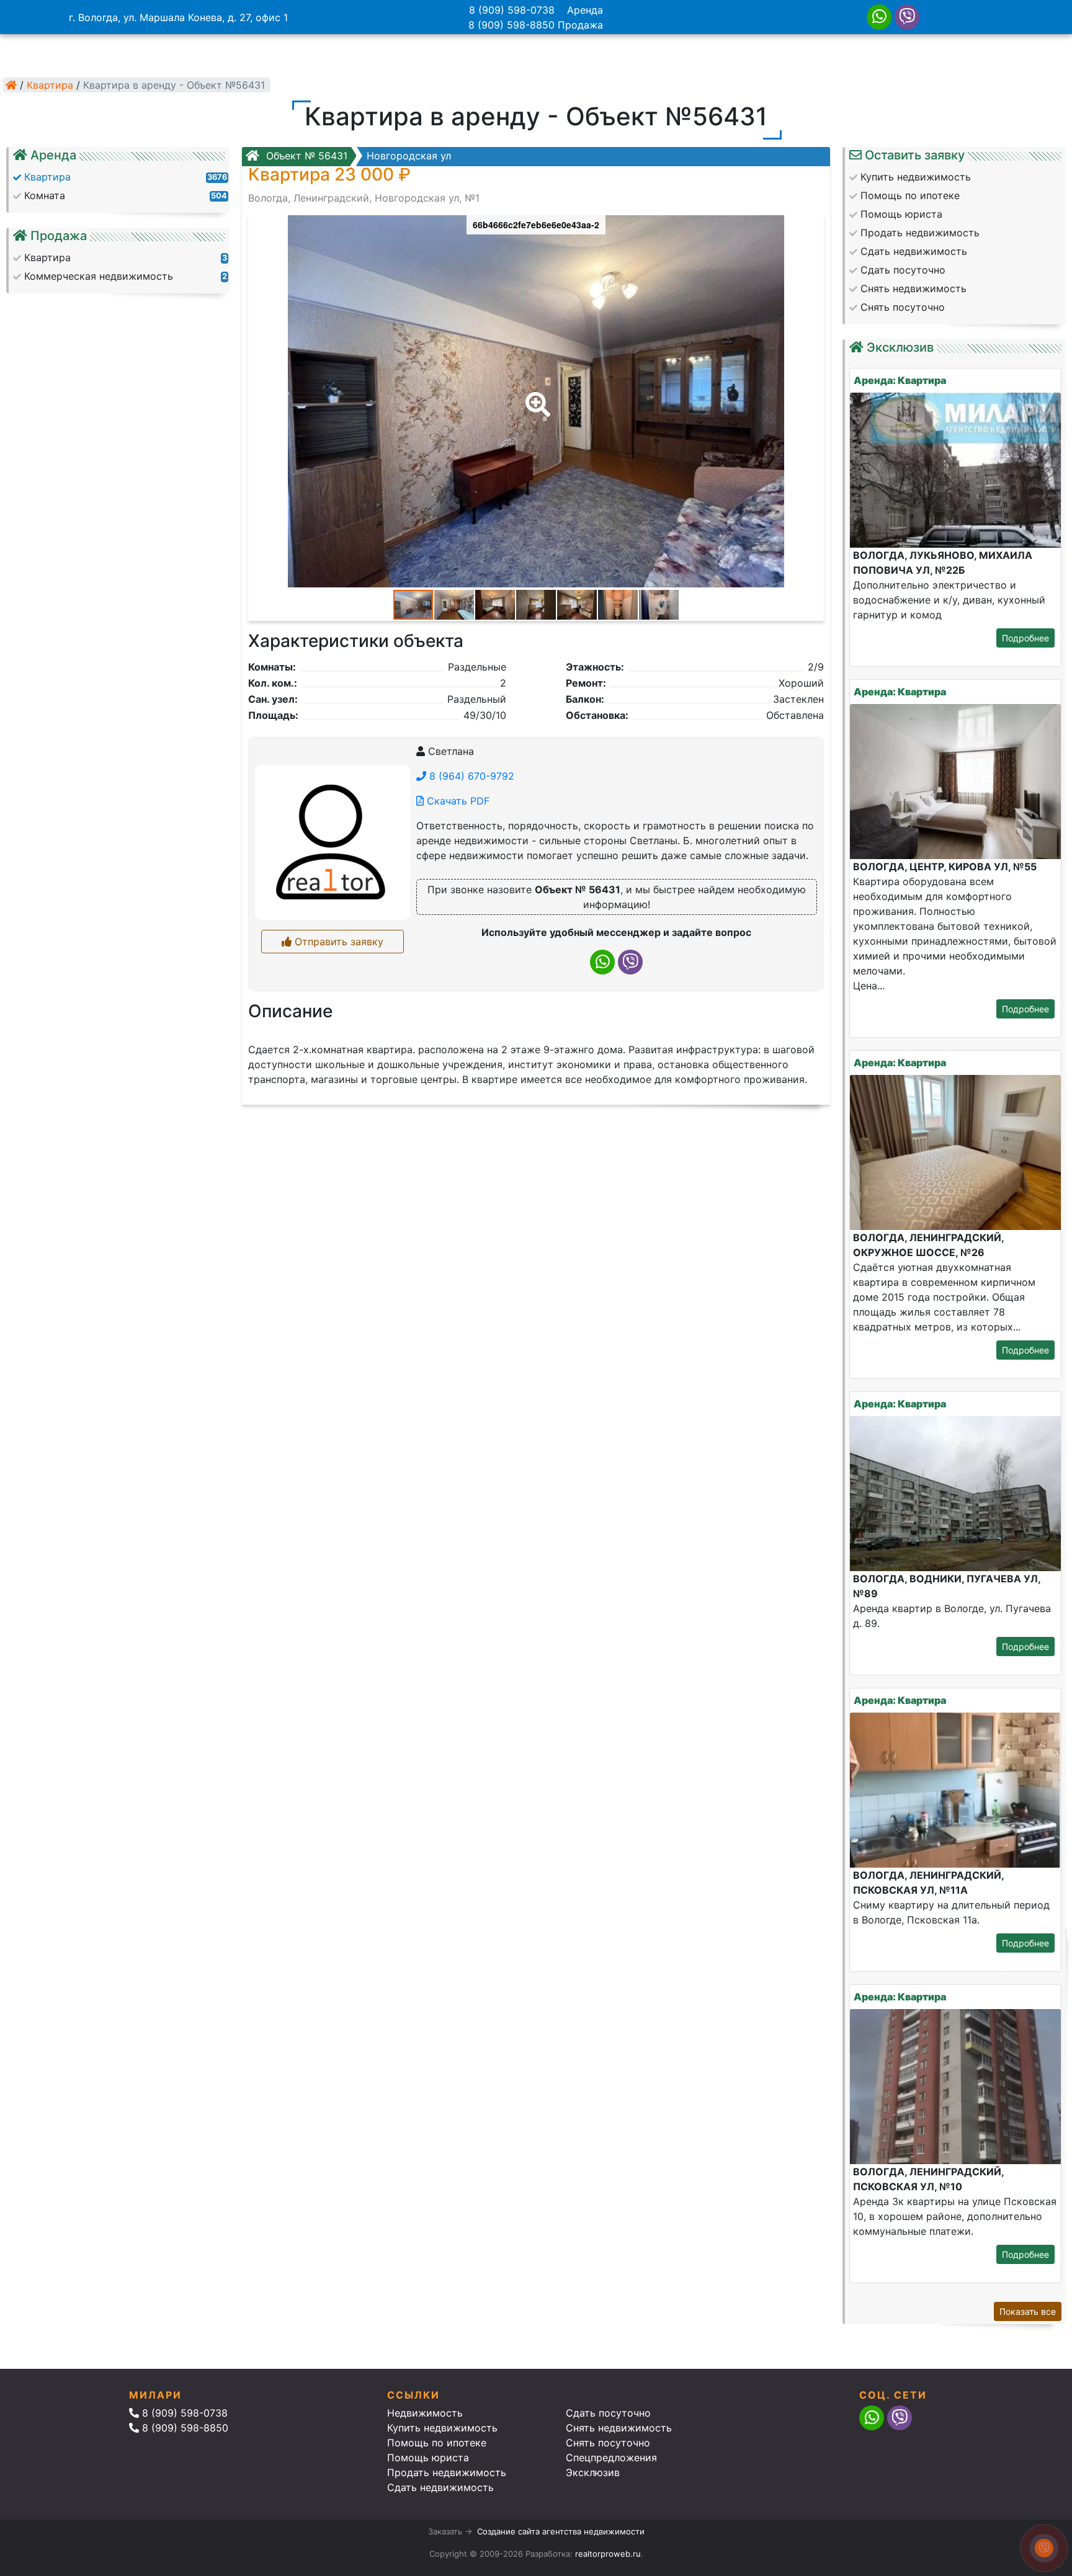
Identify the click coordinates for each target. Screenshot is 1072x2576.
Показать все (1028, 2311)
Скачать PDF (457, 801)
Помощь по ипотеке (437, 2443)
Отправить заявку (337, 942)
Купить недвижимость (442, 2428)
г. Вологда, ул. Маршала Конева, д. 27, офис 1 (178, 17)
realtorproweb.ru (608, 2554)
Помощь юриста (428, 2458)
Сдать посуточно (608, 2413)
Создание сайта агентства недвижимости (561, 2531)
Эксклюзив (593, 2472)
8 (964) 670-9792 (470, 776)
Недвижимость (425, 2413)
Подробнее (1025, 638)
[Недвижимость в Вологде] (11, 85)
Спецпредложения (611, 2458)
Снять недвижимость (619, 2428)
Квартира (50, 85)
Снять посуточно (608, 2443)
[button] (535, 396)
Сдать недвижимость (440, 2487)
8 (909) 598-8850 (511, 25)
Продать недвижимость (447, 2472)
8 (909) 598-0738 (512, 10)
